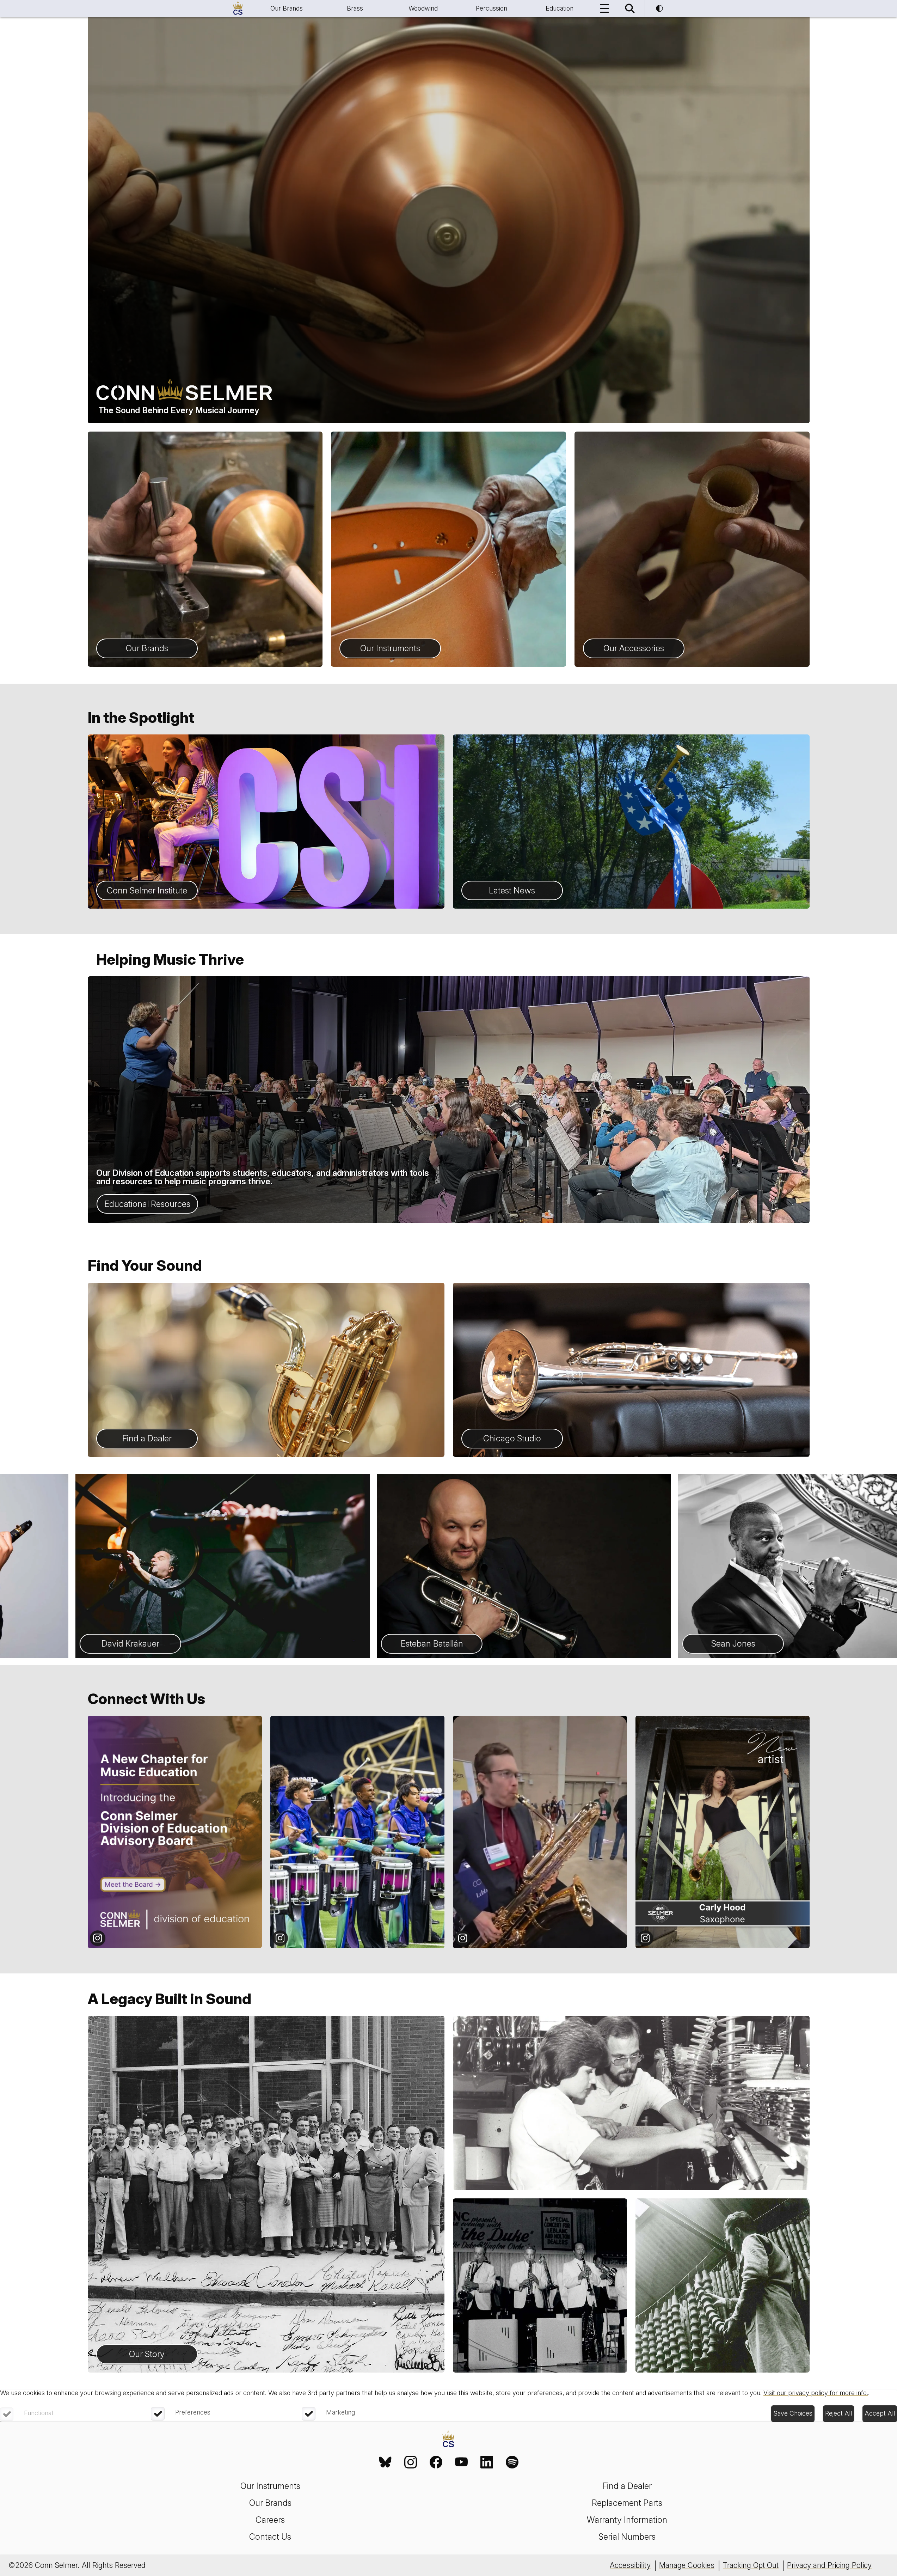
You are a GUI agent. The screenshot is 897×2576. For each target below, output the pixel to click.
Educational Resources (147, 1204)
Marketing (340, 2412)
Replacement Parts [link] (627, 2503)
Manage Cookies (687, 2565)
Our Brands (287, 8)
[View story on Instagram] (175, 1832)
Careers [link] (270, 2520)
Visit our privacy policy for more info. (816, 2393)
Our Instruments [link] (270, 2486)
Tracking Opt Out (751, 2565)
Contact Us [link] (270, 2537)
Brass (355, 8)
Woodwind (423, 8)
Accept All (880, 2413)
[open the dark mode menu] (659, 8)
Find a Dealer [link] (627, 2486)
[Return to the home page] (448, 2440)
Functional (38, 2413)
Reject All (838, 2413)
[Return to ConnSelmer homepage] (238, 8)
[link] (385, 2462)
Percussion (491, 8)
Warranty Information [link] (627, 2520)
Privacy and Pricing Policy (829, 2565)
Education (560, 8)
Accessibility (630, 2565)
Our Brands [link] (270, 2503)
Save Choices (793, 2413)
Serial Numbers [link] (627, 2537)
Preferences (193, 2412)
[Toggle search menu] (630, 8)
